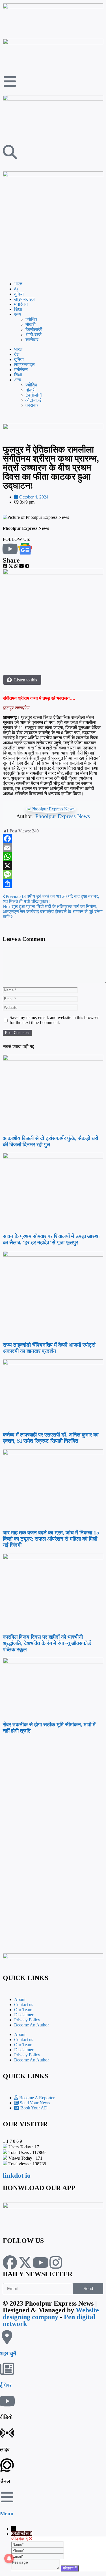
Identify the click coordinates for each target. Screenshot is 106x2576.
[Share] (53, 884)
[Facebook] (53, 839)
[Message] (53, 875)
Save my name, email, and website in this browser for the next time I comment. (54, 1020)
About (20, 1999)
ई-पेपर (6, 2385)
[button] (5, 566)
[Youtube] (40, 2262)
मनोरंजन (21, 304)
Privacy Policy (27, 2020)
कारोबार (32, 340)
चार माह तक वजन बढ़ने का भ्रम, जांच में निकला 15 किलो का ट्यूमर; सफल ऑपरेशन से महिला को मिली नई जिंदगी (51, 1539)
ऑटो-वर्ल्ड (33, 335)
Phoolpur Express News (63, 816)
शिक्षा (18, 309)
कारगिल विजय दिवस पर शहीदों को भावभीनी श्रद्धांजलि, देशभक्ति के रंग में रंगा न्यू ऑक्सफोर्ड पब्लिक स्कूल (47, 1643)
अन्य (18, 314)
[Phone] (37, 2550)
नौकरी (31, 324)
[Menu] (7, 2497)
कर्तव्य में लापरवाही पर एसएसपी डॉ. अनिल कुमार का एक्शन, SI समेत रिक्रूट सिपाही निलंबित (51, 1438)
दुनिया (19, 294)
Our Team (23, 2010)
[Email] (53, 848)
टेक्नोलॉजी (34, 330)
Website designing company (51, 2313)
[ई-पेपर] (7, 2369)
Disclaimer (24, 2015)
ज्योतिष (31, 319)
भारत (18, 284)
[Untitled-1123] (53, 428)
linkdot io (17, 2175)
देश (17, 289)
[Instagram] (56, 2262)
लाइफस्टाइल (24, 299)
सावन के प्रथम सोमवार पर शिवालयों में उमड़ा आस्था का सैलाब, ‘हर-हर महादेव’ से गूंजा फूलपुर (51, 1239)
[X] (53, 866)
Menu (7, 2513)
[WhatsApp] (53, 857)
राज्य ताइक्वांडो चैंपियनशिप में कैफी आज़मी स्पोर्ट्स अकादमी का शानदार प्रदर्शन (49, 1348)
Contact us (24, 2005)
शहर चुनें (8, 2353)
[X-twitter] (25, 2262)
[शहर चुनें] (7, 2337)
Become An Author (32, 2025)
